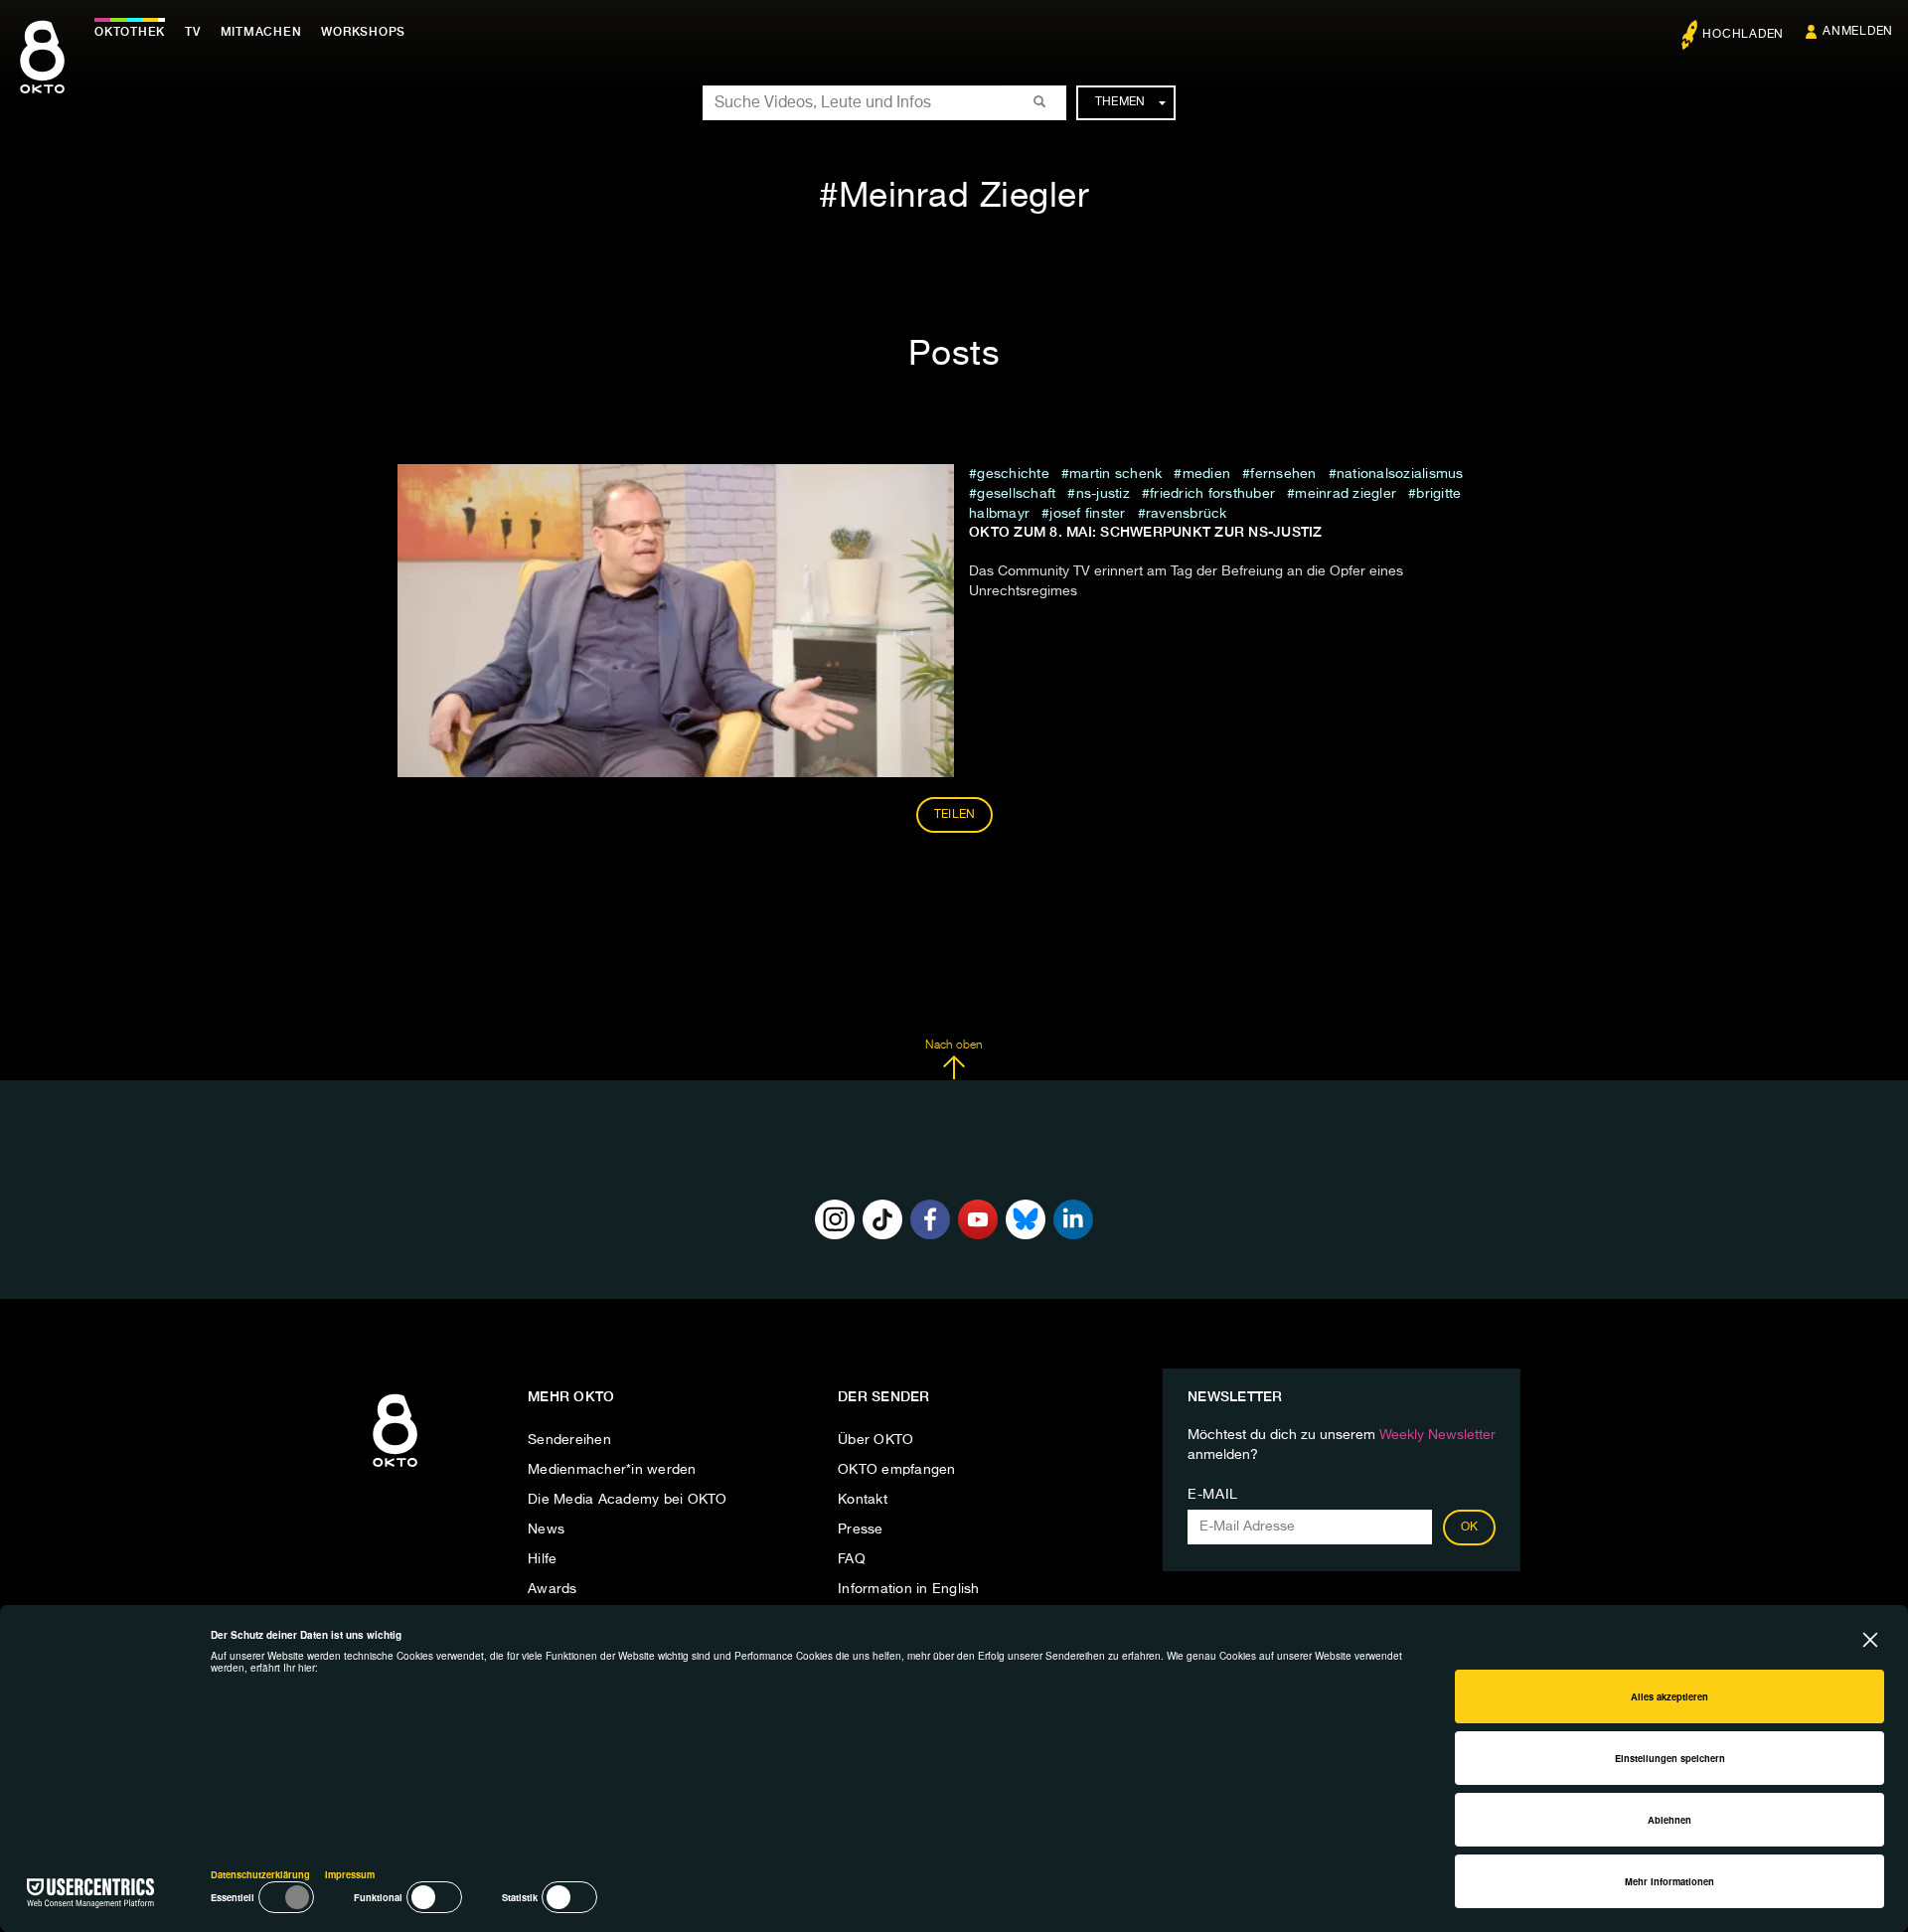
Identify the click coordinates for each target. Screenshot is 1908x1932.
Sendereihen (569, 1440)
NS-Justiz (1103, 494)
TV (193, 32)
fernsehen (1283, 474)
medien (1206, 474)
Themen (1120, 102)
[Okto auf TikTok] (882, 1219)
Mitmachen (261, 32)
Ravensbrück (1187, 514)
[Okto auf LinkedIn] (1073, 1219)
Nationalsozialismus (1400, 474)
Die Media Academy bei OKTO (628, 1500)
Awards (553, 1589)
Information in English (909, 1589)
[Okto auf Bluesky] (1026, 1219)
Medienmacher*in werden (612, 1470)
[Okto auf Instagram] (835, 1219)
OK (1470, 1528)
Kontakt (863, 1500)
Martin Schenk (1115, 474)
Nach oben (954, 1046)
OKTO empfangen (897, 1470)
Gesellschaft (1016, 494)
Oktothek (130, 32)
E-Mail (1213, 1495)
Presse (861, 1529)
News (546, 1529)
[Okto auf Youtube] (978, 1219)
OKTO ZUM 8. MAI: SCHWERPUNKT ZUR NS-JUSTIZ (1146, 532)
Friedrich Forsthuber (1212, 494)
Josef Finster (1087, 514)
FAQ (852, 1559)
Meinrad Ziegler (1346, 494)
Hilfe (542, 1559)
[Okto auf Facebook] (930, 1219)
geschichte (1013, 474)
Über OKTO (875, 1440)
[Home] (395, 1468)
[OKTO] (42, 75)
